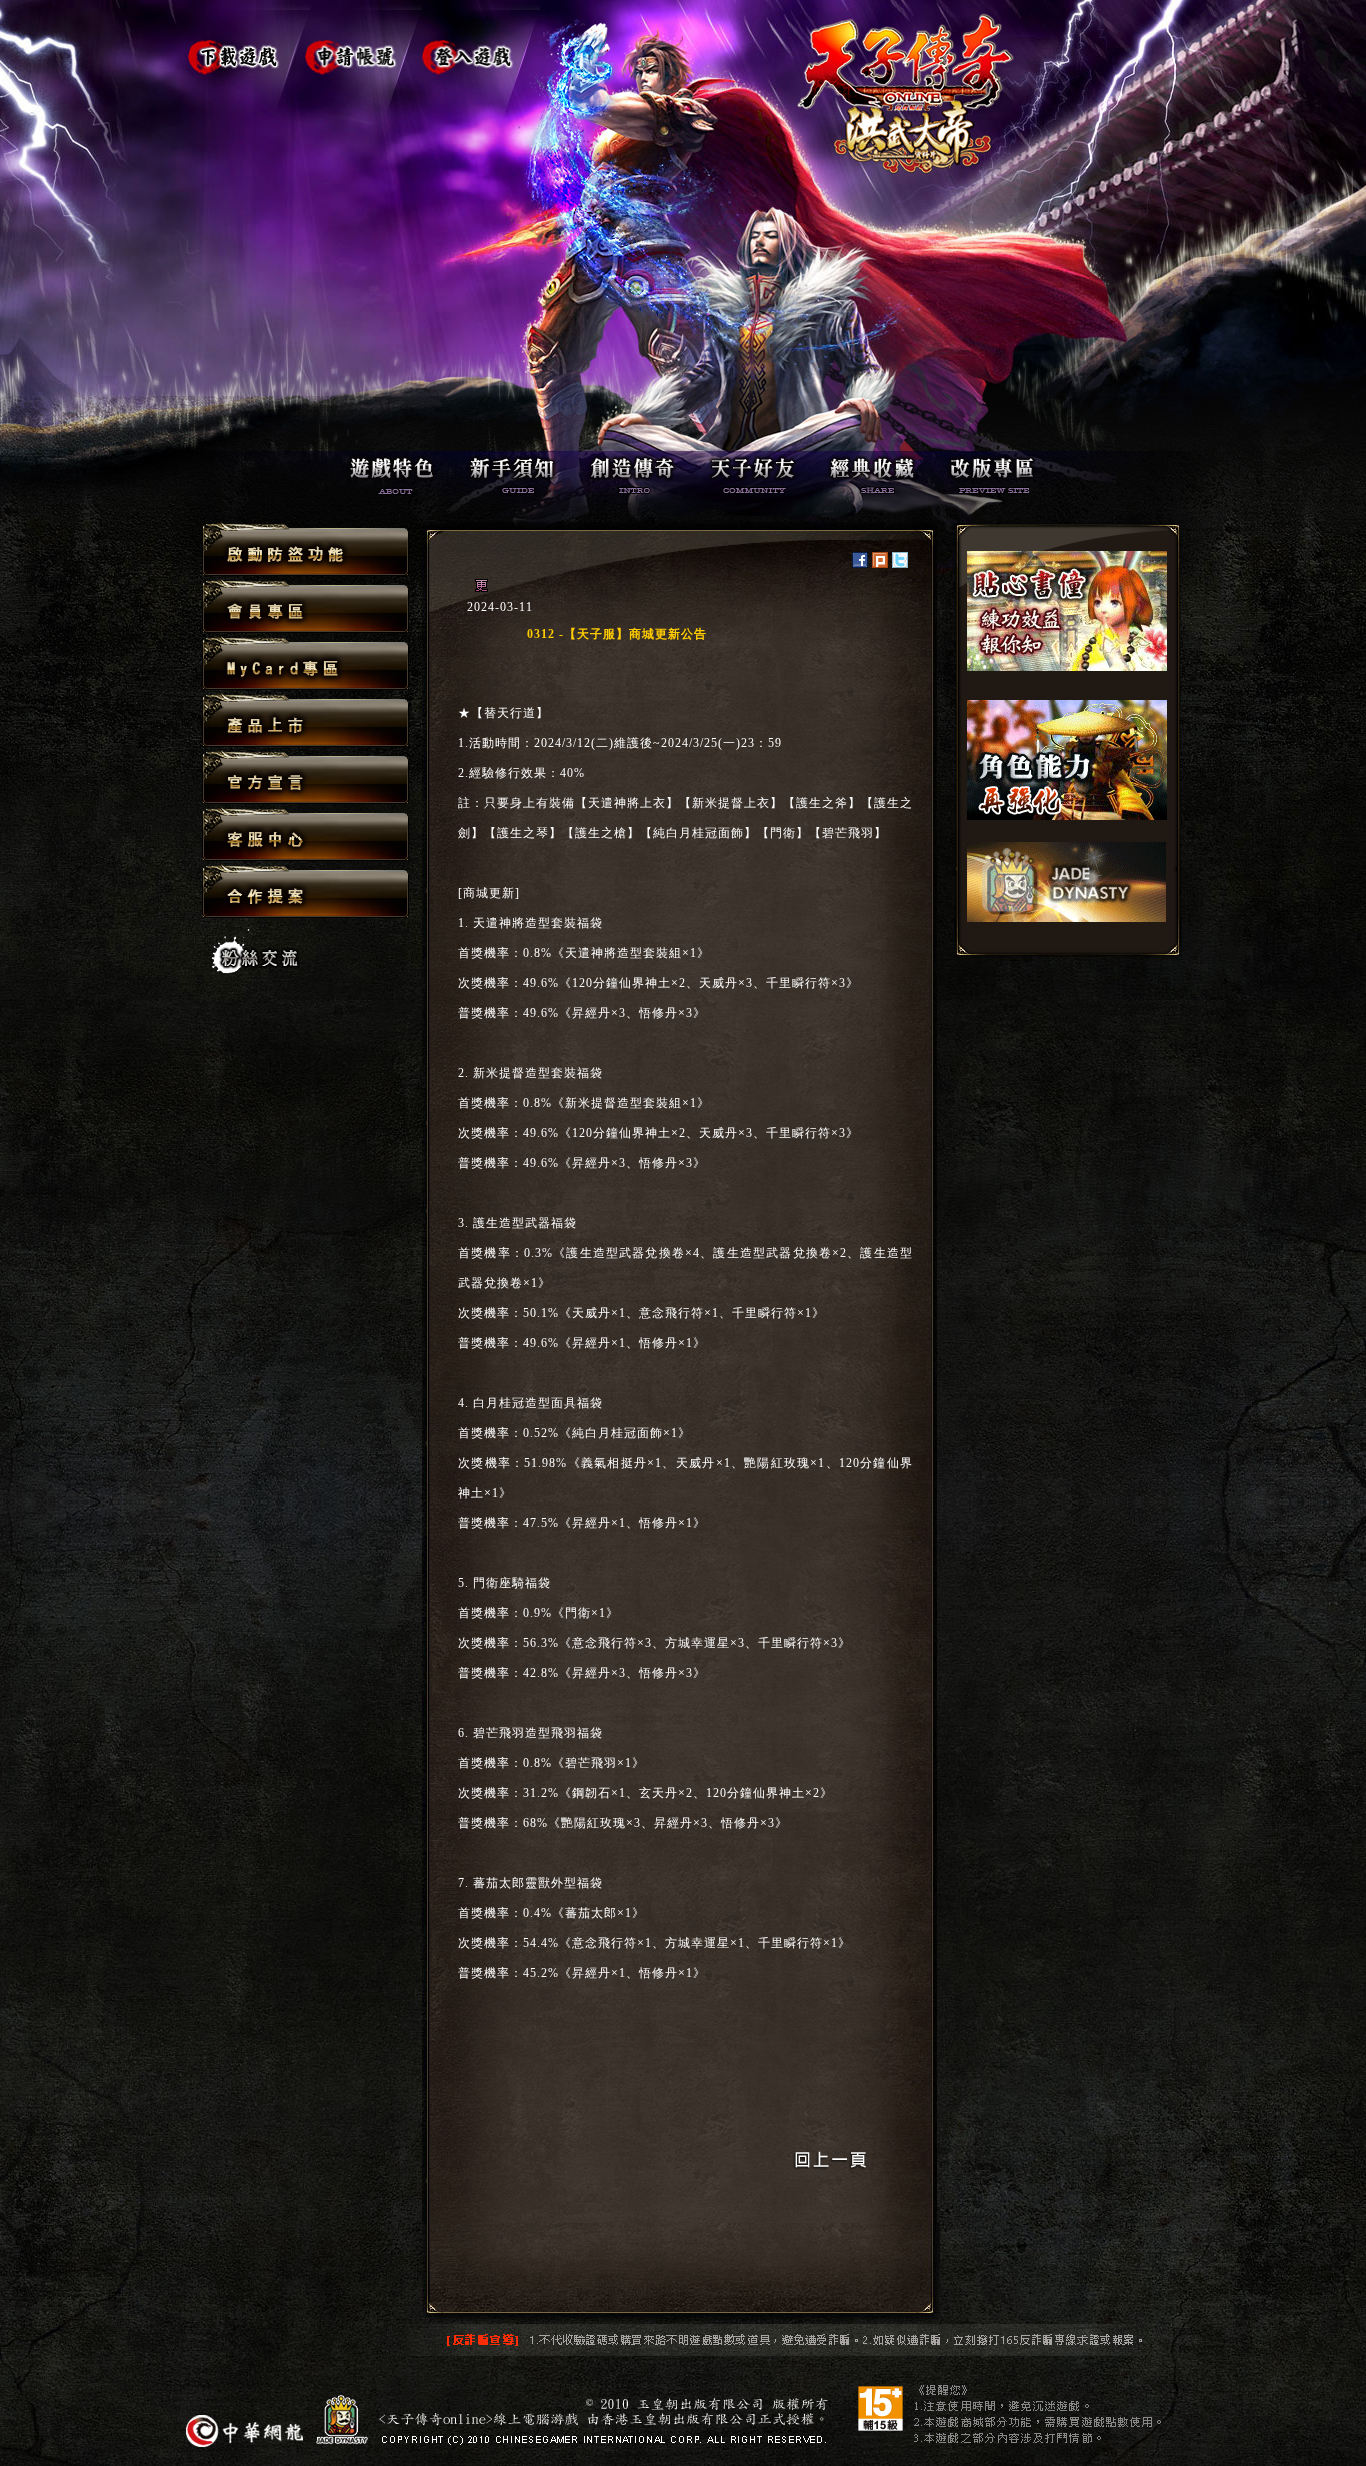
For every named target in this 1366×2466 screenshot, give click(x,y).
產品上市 (305, 721)
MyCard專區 (305, 664)
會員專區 (305, 607)
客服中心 (305, 835)
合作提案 (305, 891)
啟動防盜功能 (305, 550)
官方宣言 (305, 778)
